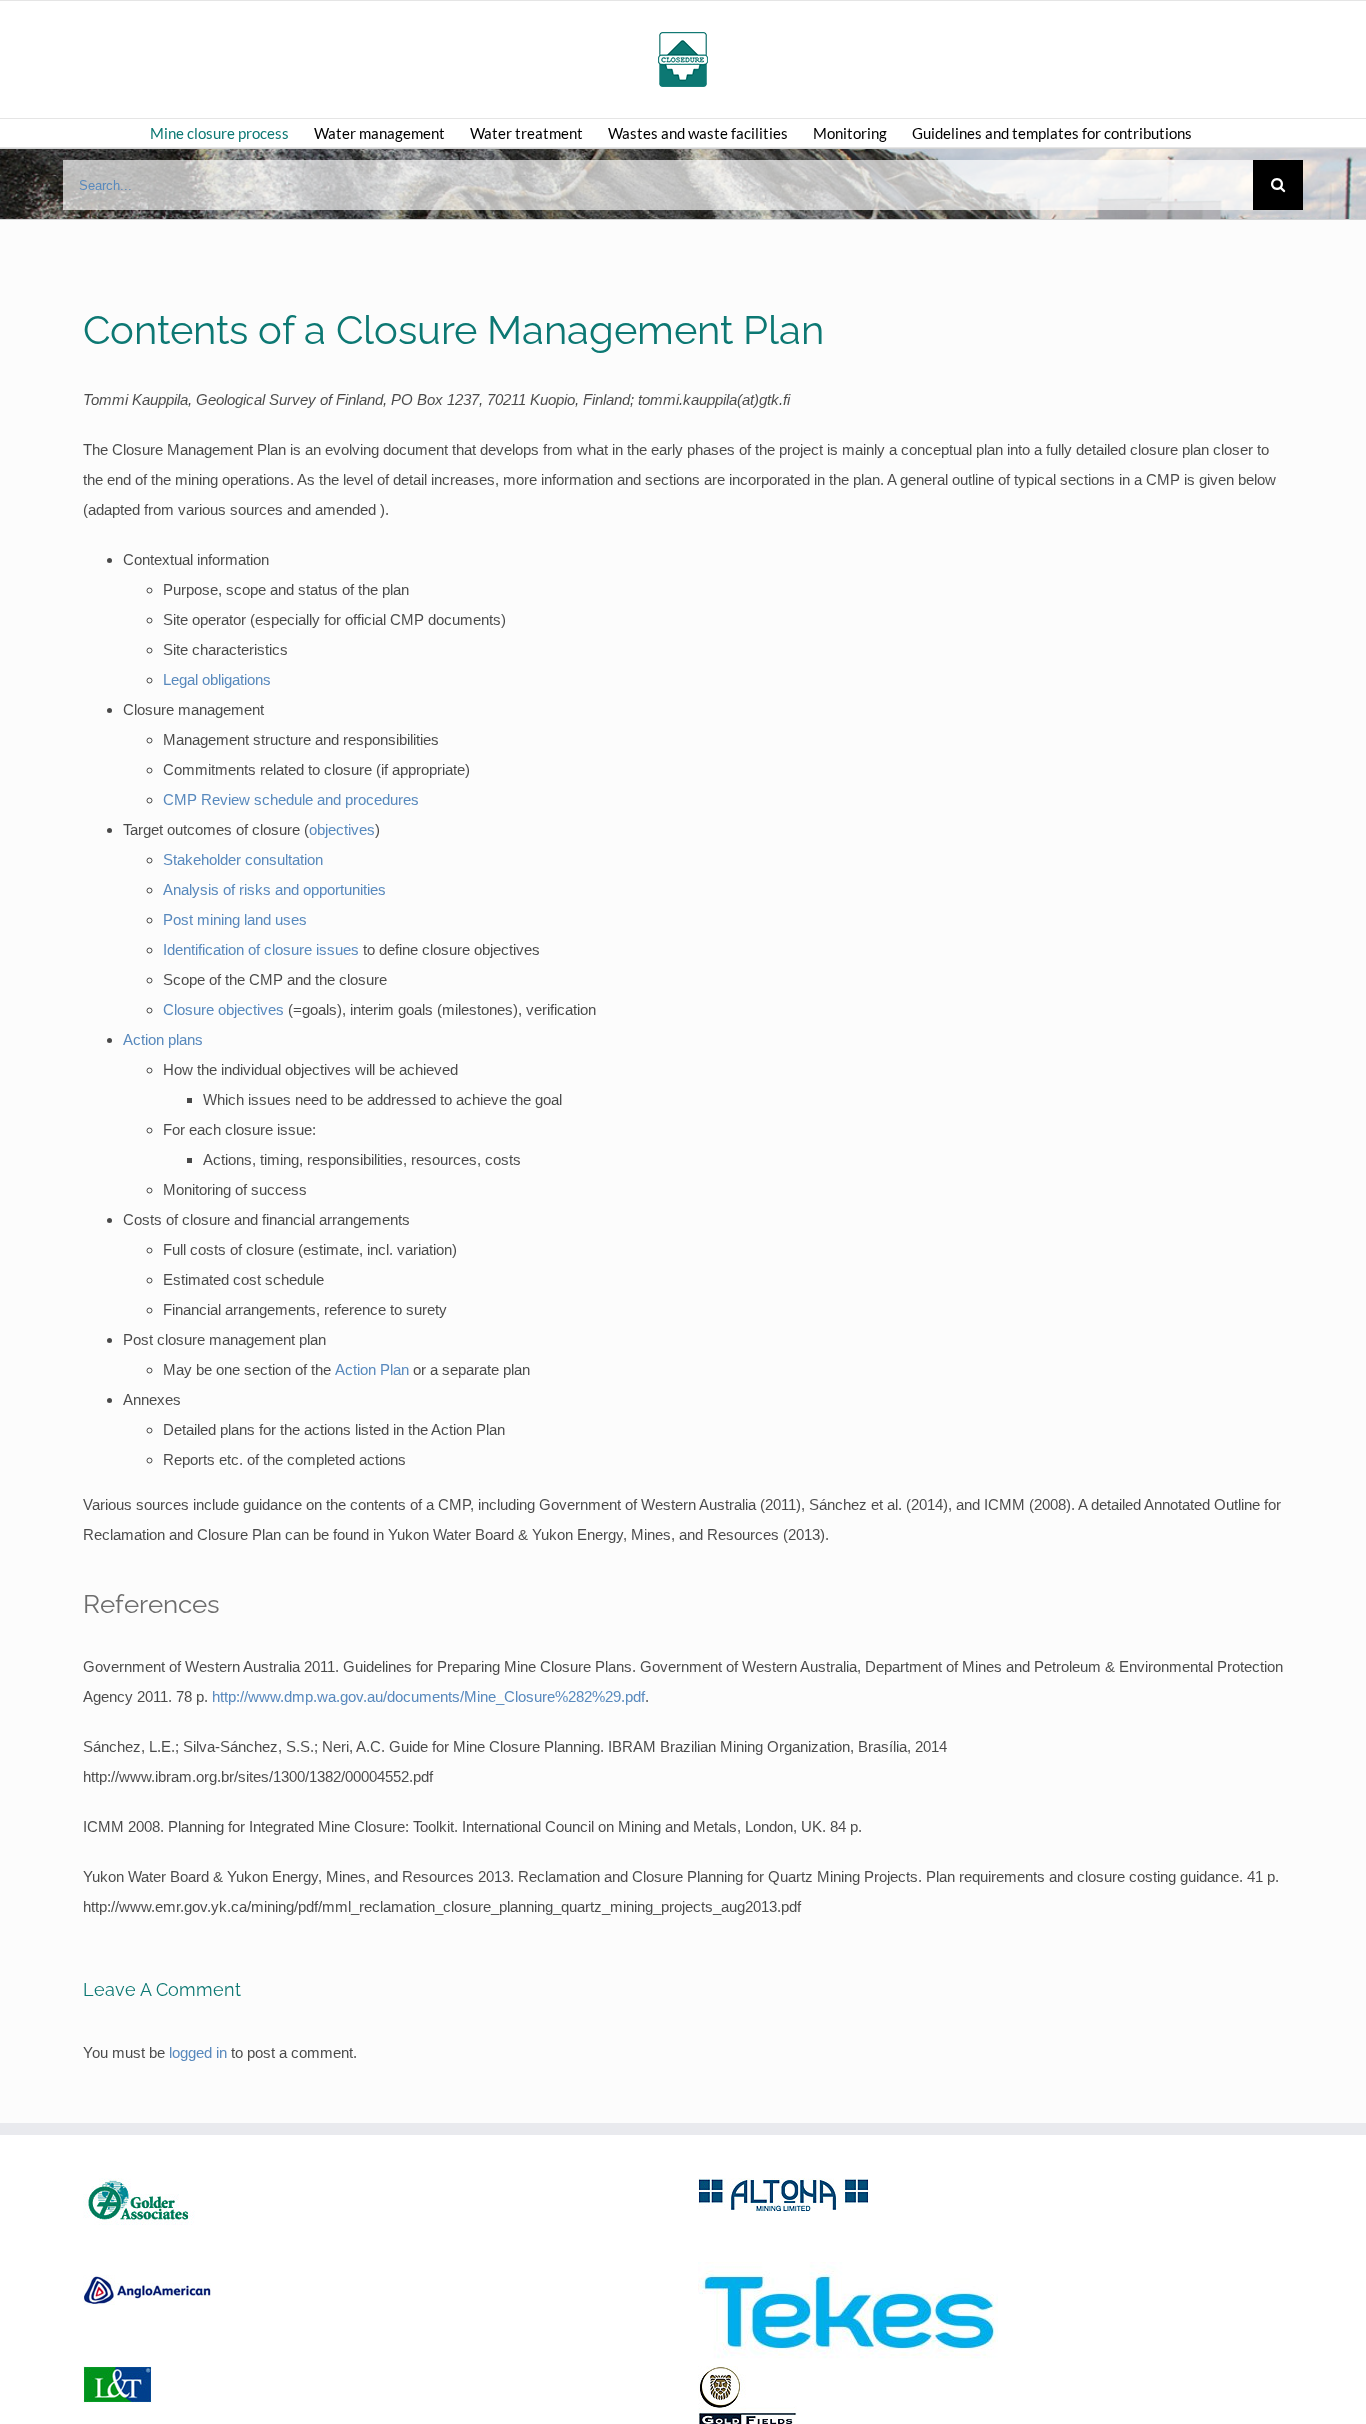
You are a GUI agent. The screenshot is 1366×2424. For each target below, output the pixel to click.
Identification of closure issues (261, 949)
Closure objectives (225, 1009)
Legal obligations (217, 679)
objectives (342, 829)
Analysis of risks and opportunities (274, 889)
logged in (198, 2052)
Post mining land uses (235, 919)
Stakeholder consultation (243, 859)
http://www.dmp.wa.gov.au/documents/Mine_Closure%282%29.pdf (428, 1696)
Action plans (163, 1039)
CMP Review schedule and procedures (291, 799)
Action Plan (372, 1369)
